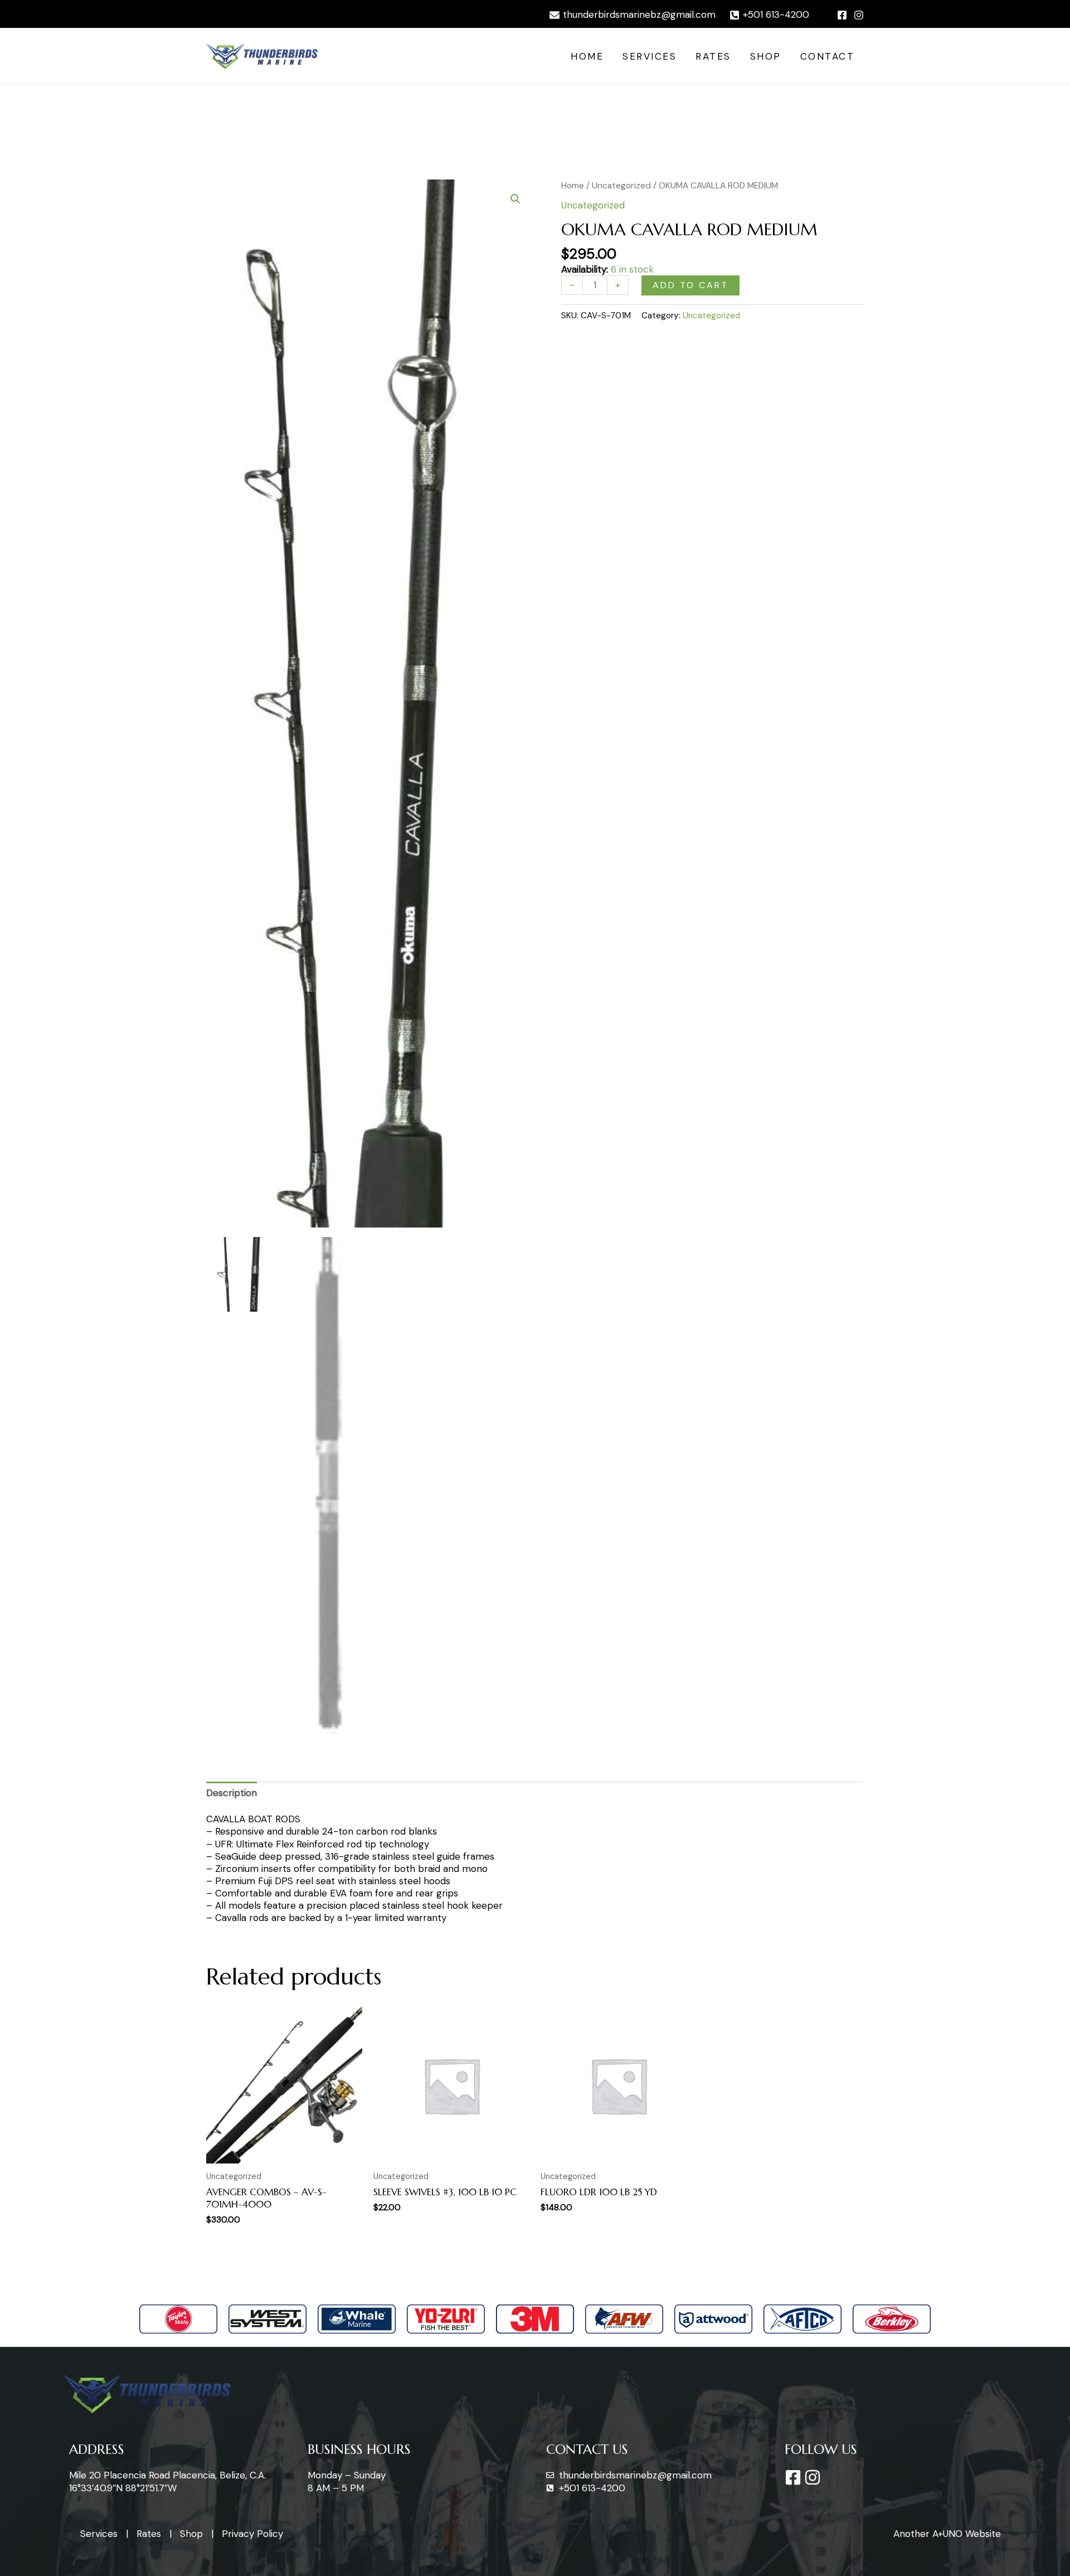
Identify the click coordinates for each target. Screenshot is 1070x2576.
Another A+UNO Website (947, 2534)
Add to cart (690, 285)
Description (232, 1793)
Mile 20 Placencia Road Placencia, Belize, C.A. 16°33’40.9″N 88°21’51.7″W (167, 2481)
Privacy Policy (252, 2534)
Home (587, 56)
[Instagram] (859, 15)
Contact (828, 56)
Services (650, 56)
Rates (713, 56)
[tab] (232, 1792)
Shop (766, 56)
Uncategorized (621, 185)
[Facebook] (842, 15)
